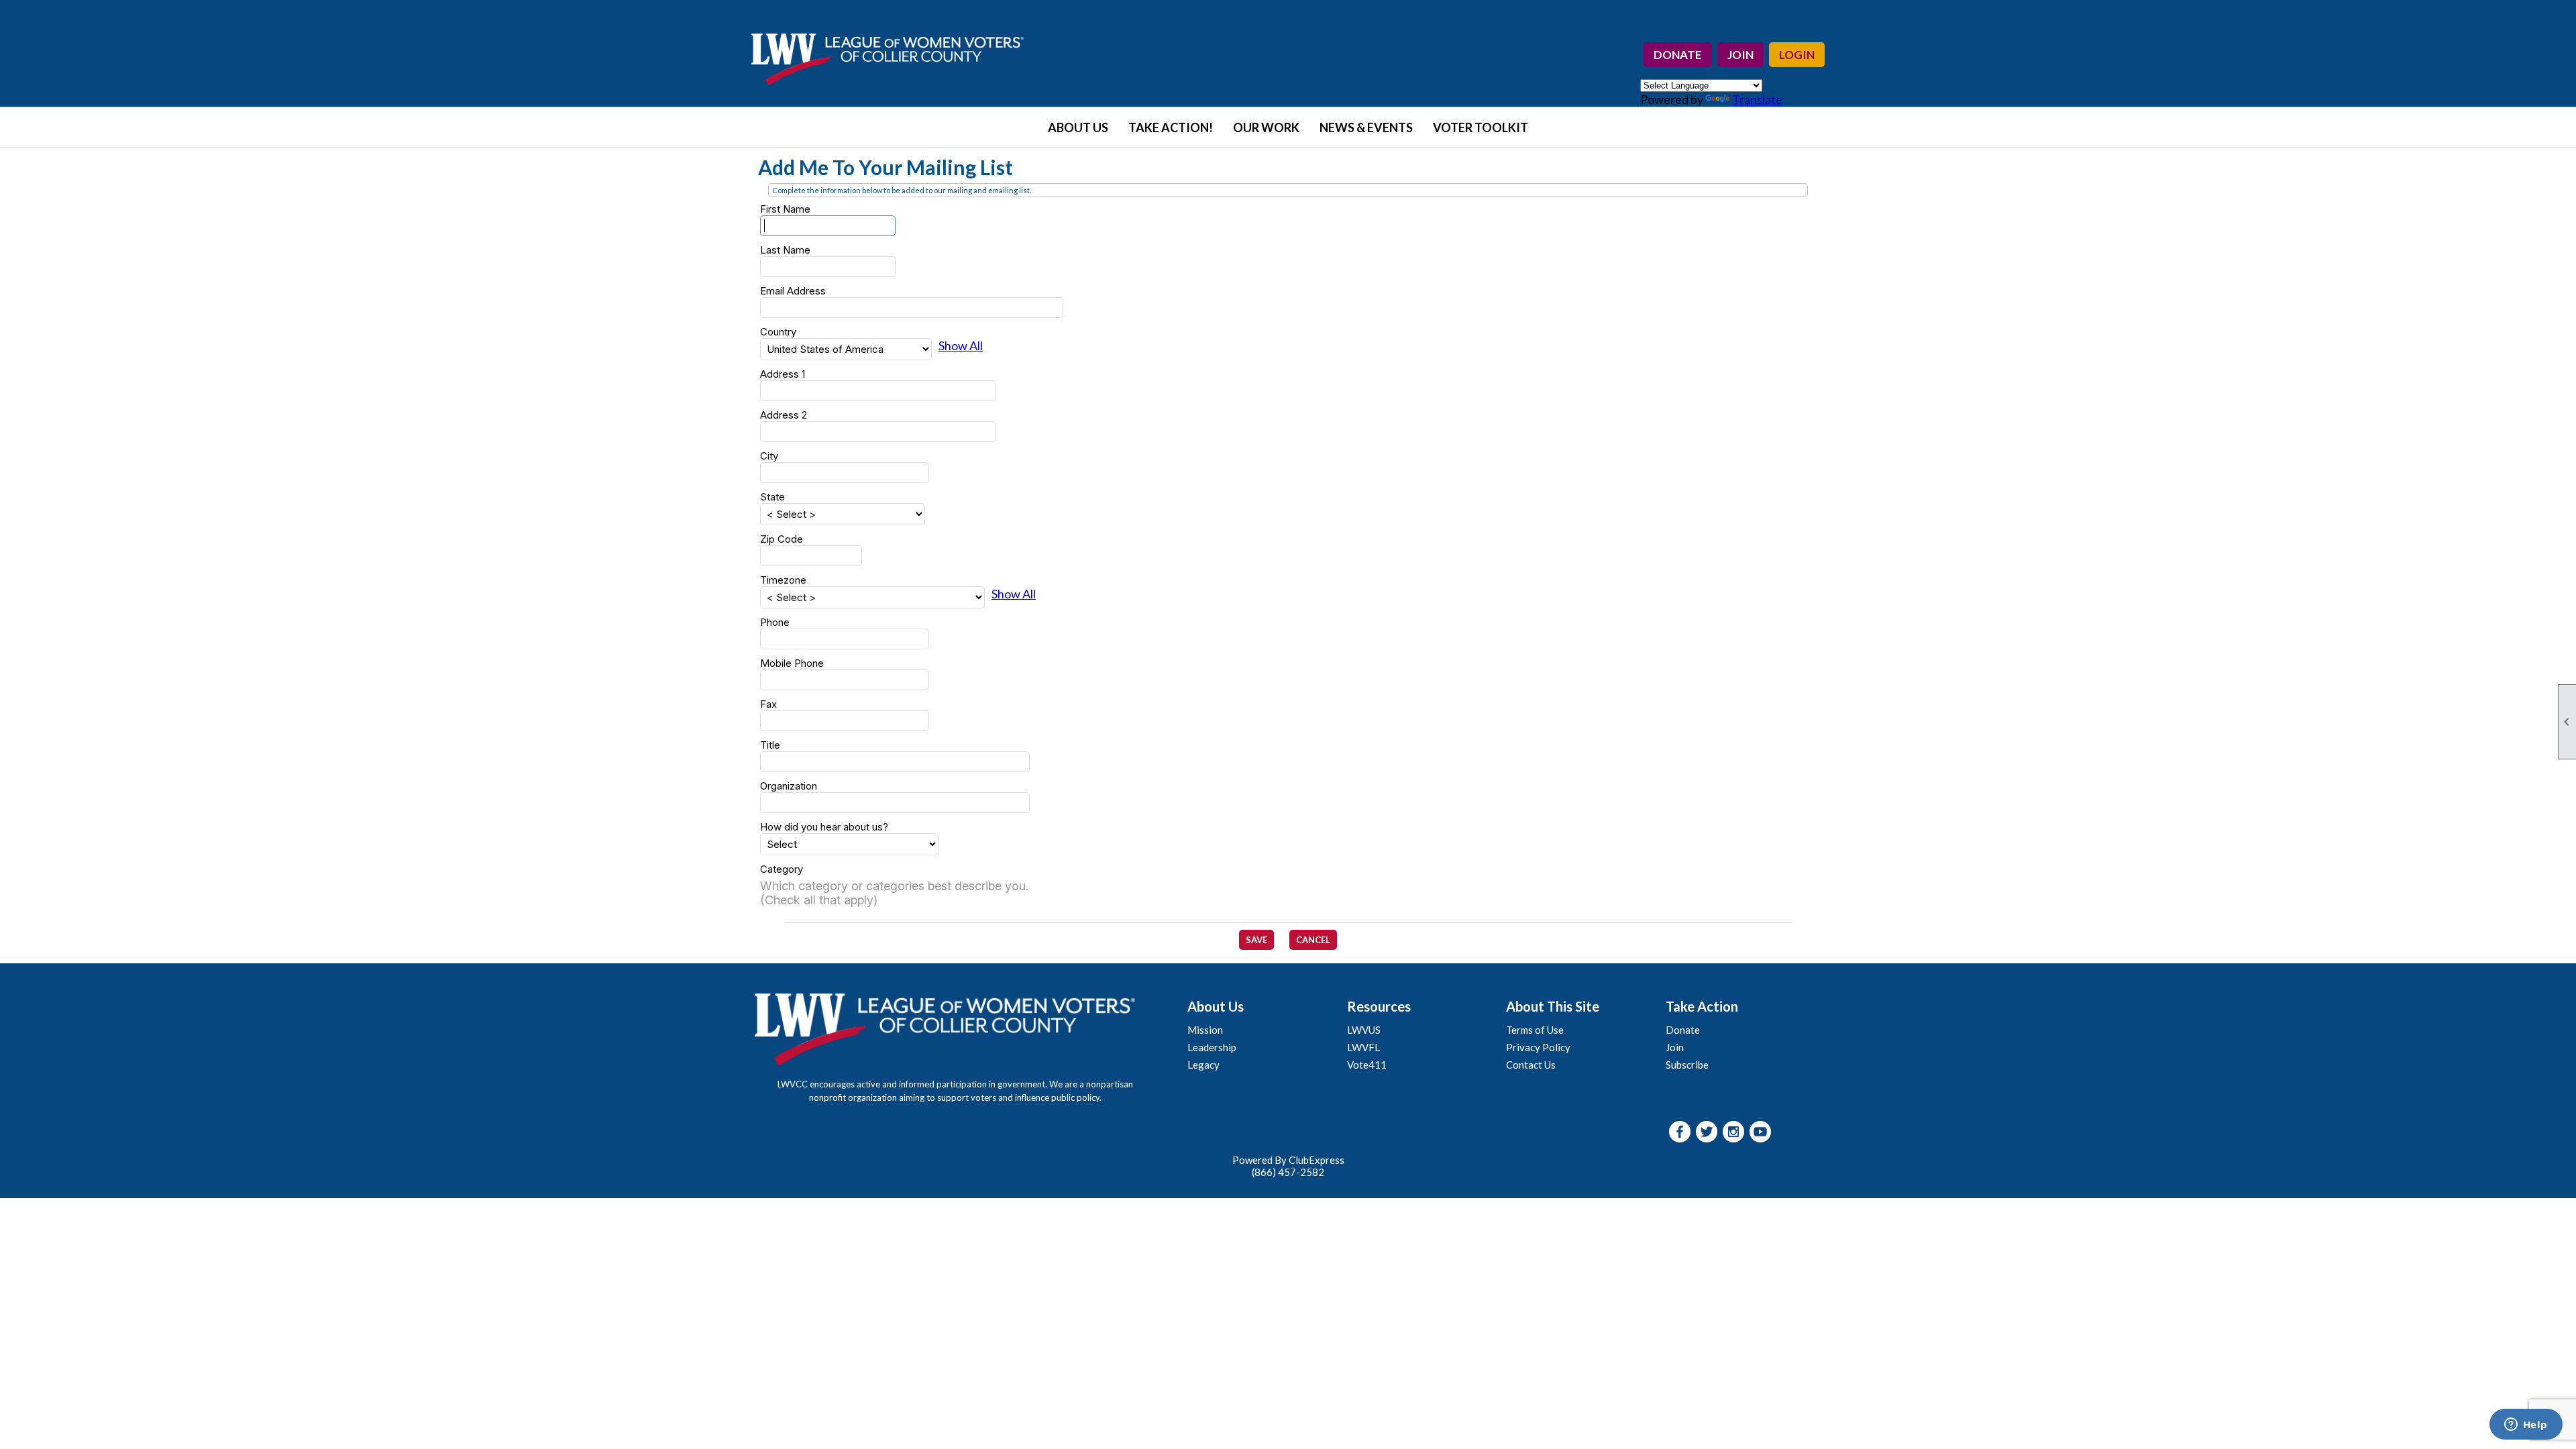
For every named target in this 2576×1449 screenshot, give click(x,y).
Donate (1678, 55)
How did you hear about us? (824, 827)
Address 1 (783, 374)
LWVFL (1363, 1047)
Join (1740, 55)
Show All (961, 345)
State (772, 497)
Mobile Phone (792, 663)
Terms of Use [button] (1535, 1030)
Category (782, 869)
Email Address (793, 291)
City (769, 456)
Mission (1205, 1030)
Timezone (783, 580)
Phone (775, 622)
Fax (768, 704)
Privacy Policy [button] (1538, 1047)
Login (1797, 55)
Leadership (1212, 1047)
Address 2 (784, 415)
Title (770, 745)
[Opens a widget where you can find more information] (2526, 1426)
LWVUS (1364, 1030)
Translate (1757, 99)
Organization (789, 786)
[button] (1078, 127)
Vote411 (1367, 1065)
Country (778, 332)
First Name (785, 209)
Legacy (1203, 1065)
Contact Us (1531, 1065)
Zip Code (782, 539)
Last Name (785, 250)
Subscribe (1687, 1065)
